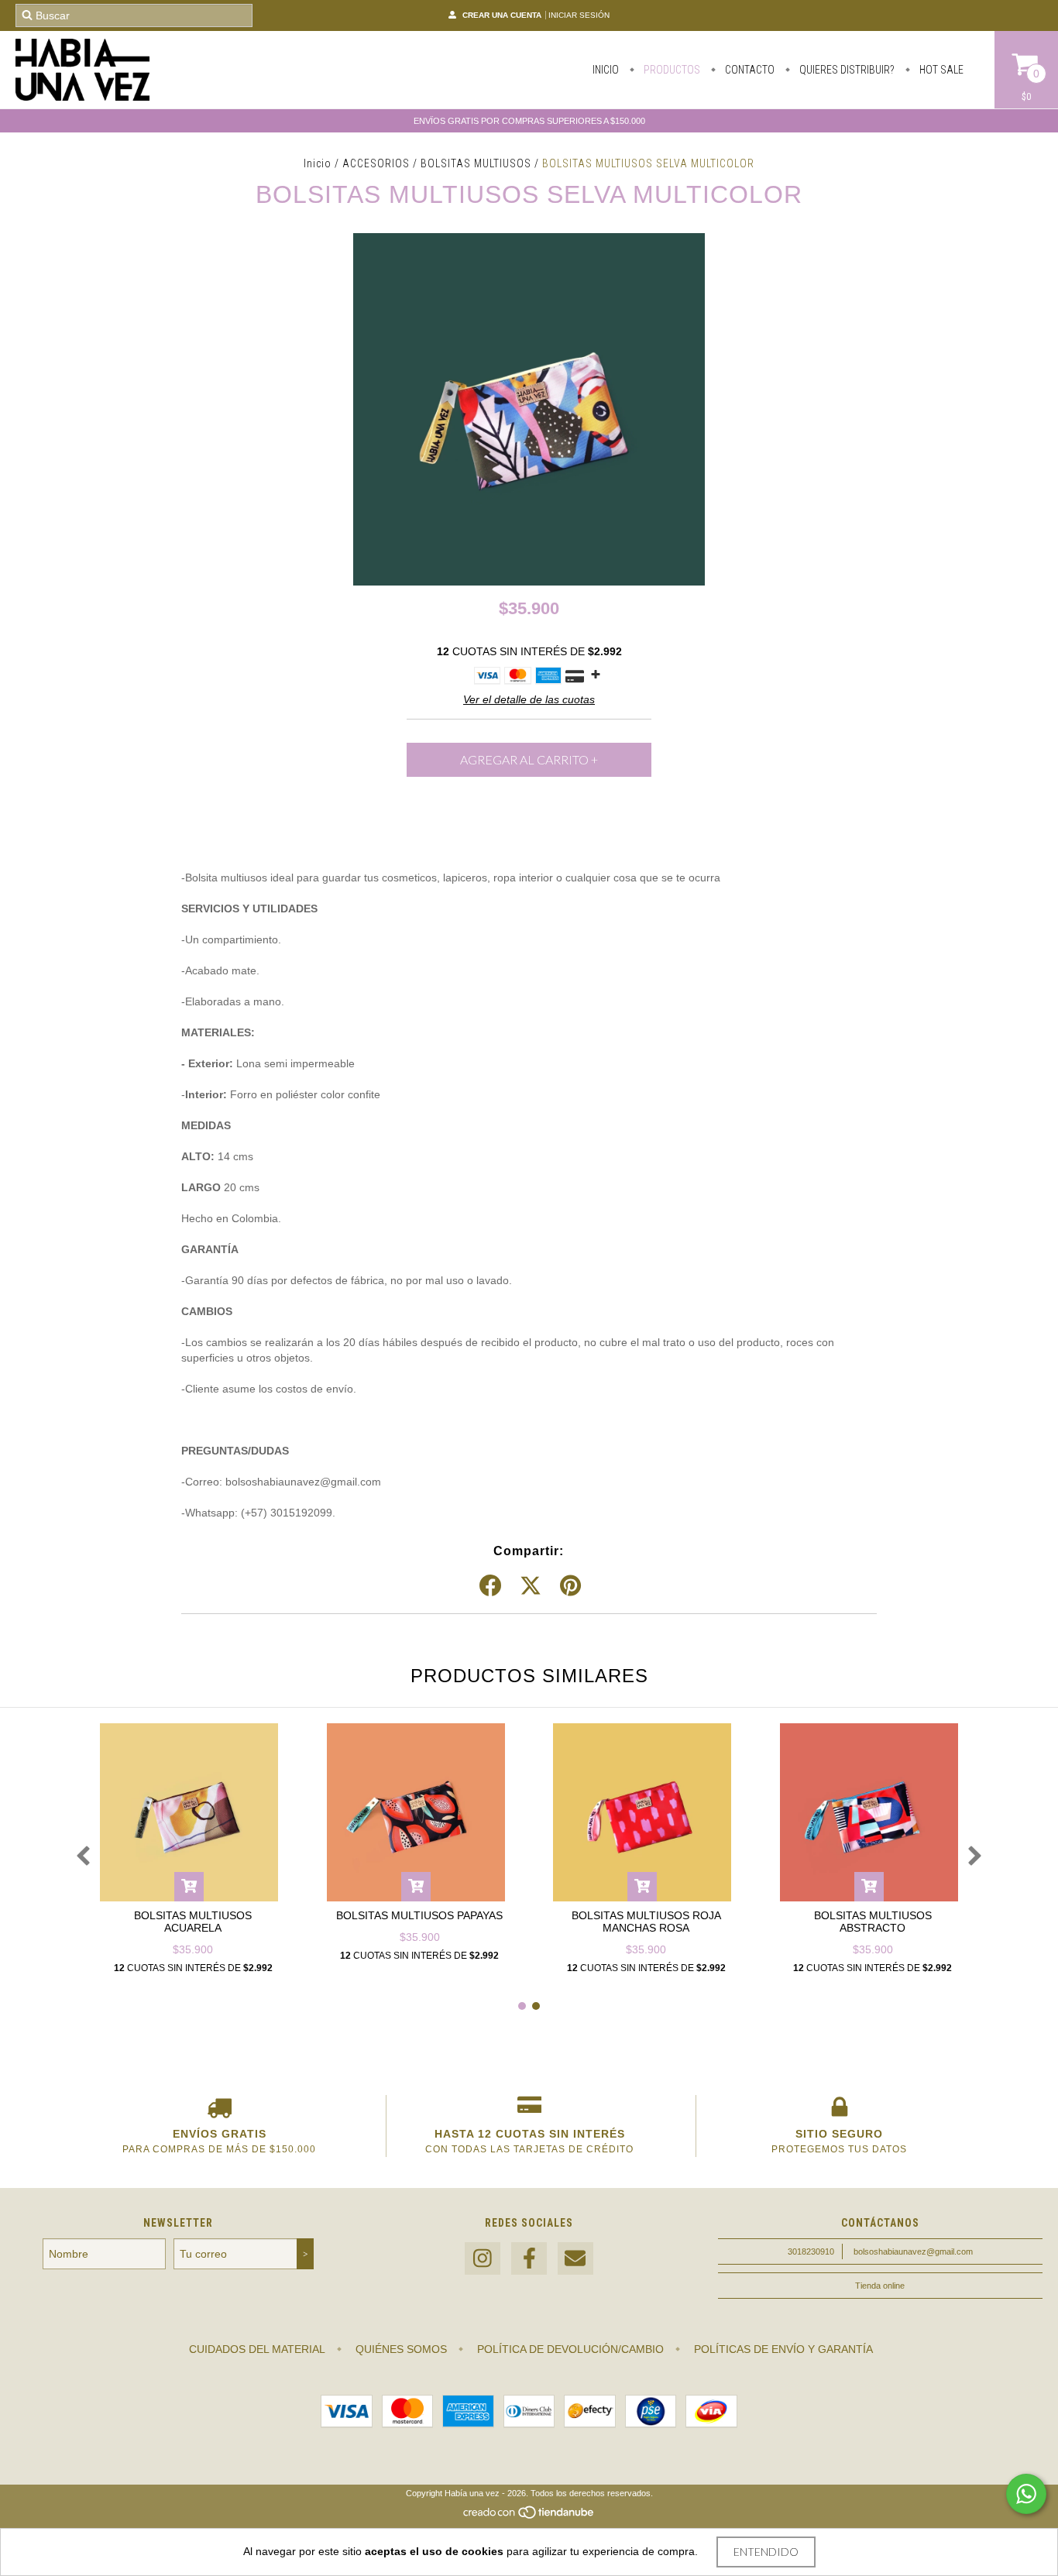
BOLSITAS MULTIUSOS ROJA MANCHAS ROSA (646, 1922)
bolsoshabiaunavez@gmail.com (913, 2251)
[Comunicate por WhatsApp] (1026, 2494)
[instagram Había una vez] (483, 2259)
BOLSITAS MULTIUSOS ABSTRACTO (873, 1922)
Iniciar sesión (579, 15)
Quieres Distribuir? (846, 70)
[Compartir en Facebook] (490, 1586)
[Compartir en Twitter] (531, 1586)
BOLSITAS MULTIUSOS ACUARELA (193, 1922)
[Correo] (575, 2259)
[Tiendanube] (529, 2516)
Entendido (766, 2552)
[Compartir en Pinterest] (570, 1586)
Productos (671, 70)
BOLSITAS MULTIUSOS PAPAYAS (419, 1915)
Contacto (749, 70)
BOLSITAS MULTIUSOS (476, 163)
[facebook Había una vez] (529, 2259)
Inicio (606, 70)
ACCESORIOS (376, 163)
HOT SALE (940, 70)
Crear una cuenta (502, 15)
